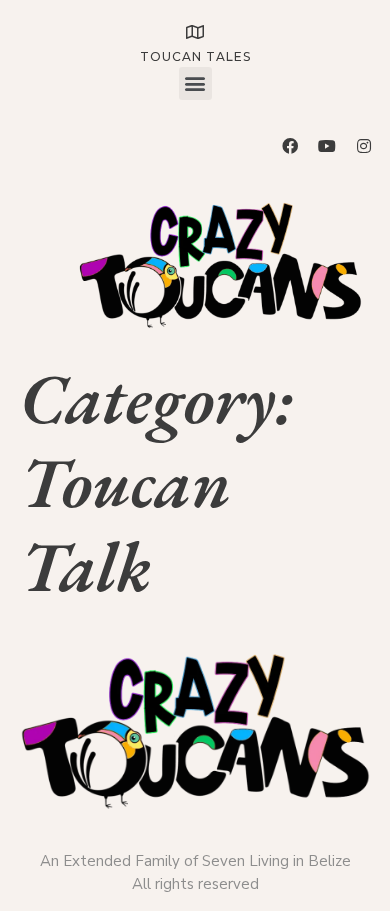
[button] (195, 83)
